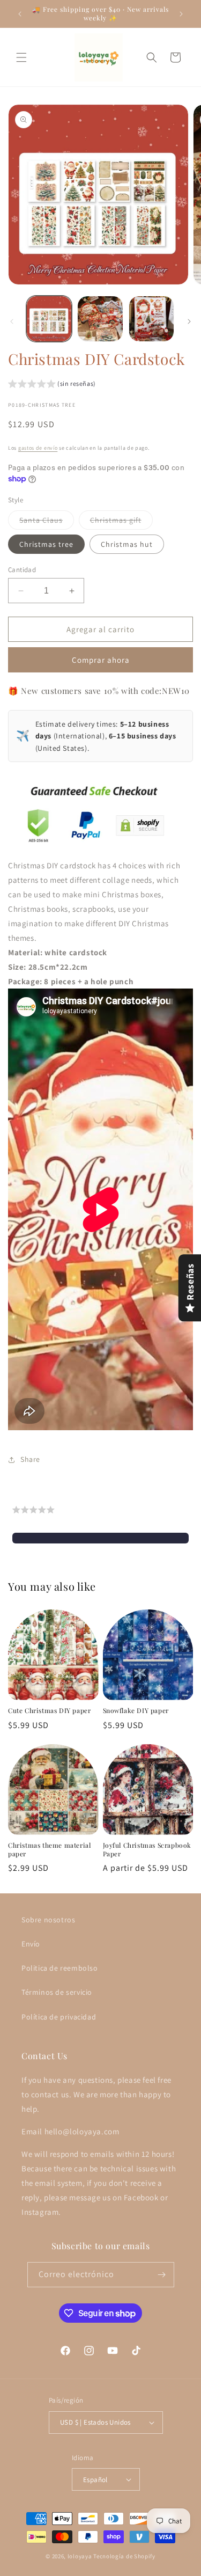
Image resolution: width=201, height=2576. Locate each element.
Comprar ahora (101, 660)
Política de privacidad (59, 2017)
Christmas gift (121, 522)
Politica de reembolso (60, 1968)
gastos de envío (38, 448)
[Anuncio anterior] (20, 14)
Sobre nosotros (48, 1920)
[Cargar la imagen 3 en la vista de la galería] (151, 319)
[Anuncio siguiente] (181, 14)
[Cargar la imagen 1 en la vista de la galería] (49, 319)
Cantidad (22, 570)
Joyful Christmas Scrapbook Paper (147, 1850)
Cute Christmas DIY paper (49, 1711)
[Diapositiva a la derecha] (189, 321)
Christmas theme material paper (49, 1850)
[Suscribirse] (162, 2275)
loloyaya (80, 2556)
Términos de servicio (57, 1992)
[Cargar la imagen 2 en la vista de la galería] (100, 319)
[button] (21, 57)
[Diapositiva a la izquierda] (12, 321)
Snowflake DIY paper (136, 1711)
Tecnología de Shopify (124, 2556)
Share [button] (30, 1459)
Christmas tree (46, 544)
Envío (31, 1944)
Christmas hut (127, 544)
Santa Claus (47, 522)
